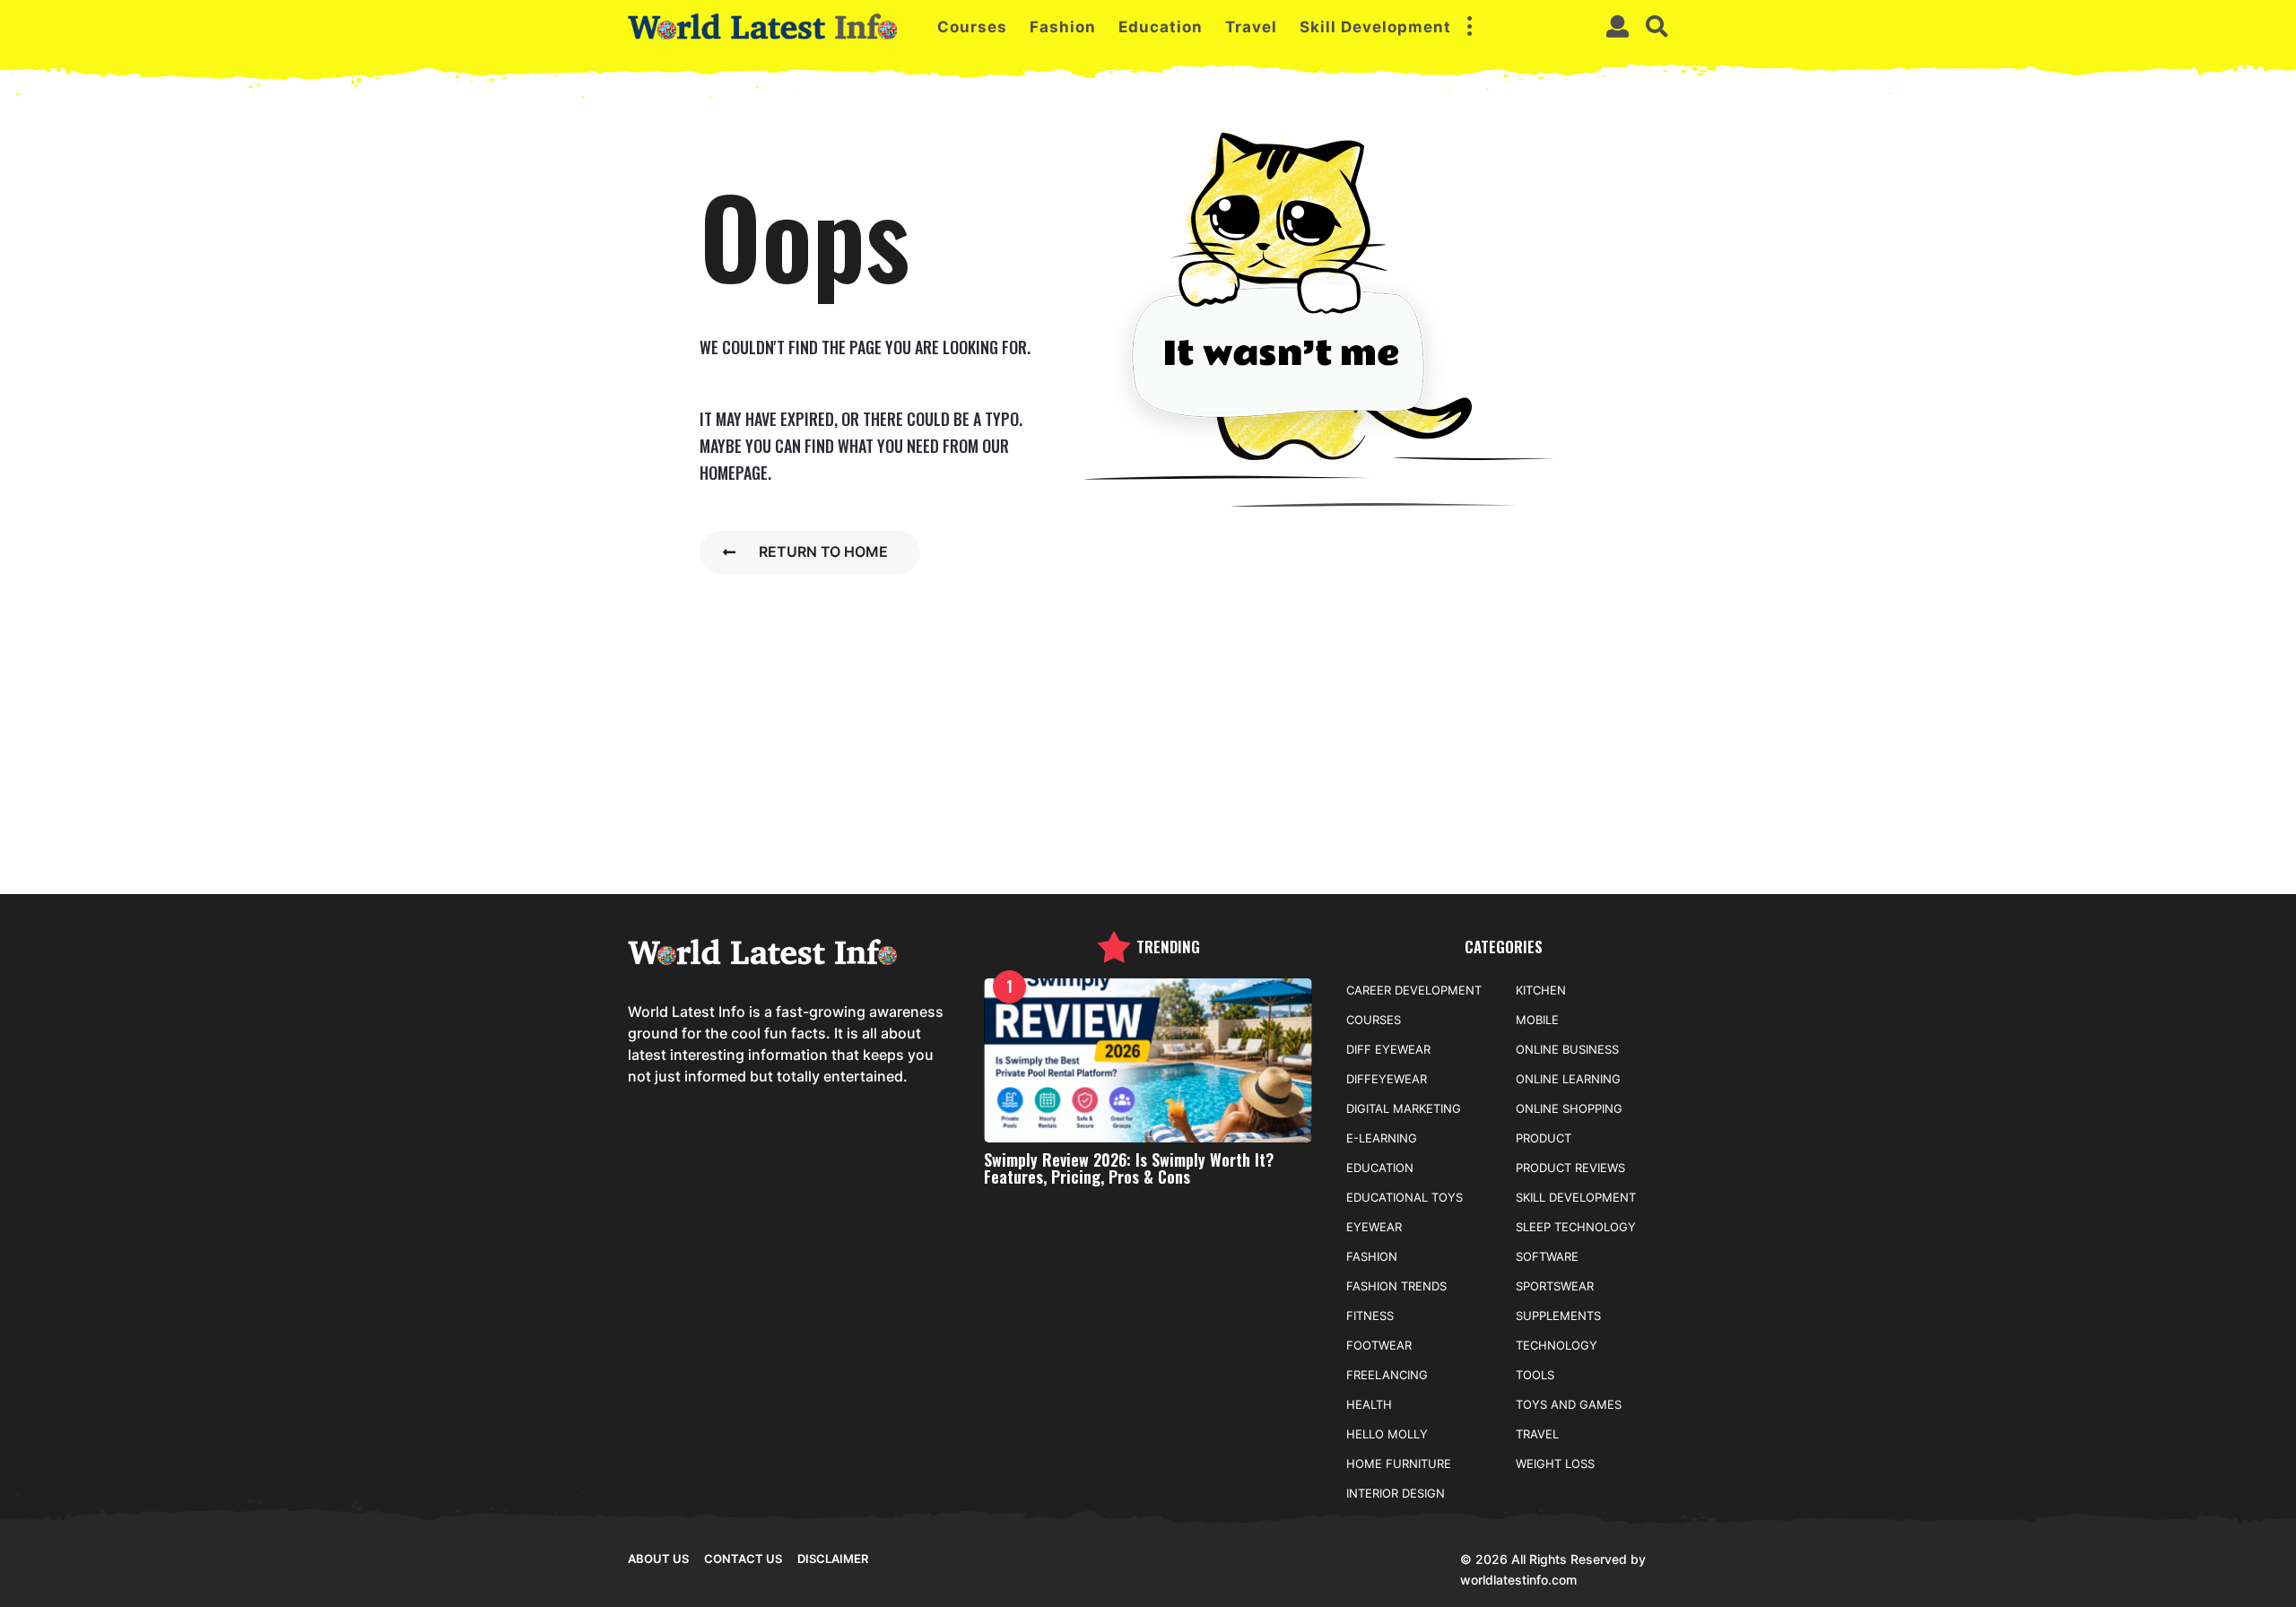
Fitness (1370, 1316)
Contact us (743, 1559)
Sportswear (1555, 1286)
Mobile (1537, 1020)
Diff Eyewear (1388, 1049)
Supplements (1558, 1316)
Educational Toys (1405, 1197)
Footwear (1379, 1345)
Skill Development (1375, 27)
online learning (1568, 1079)
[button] (1469, 27)
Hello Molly (1387, 1434)
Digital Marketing (1404, 1108)
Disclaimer (833, 1559)
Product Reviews (1570, 1168)
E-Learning (1382, 1138)
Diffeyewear (1387, 1079)
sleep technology (1576, 1227)
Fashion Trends (1396, 1286)
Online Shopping (1569, 1108)
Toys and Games (1569, 1404)
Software (1547, 1256)
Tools (1535, 1375)
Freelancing (1387, 1375)
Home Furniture (1399, 1464)
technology (1557, 1345)
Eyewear (1374, 1227)
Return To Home (823, 552)
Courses (972, 27)
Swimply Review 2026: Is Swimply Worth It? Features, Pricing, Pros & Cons (1129, 1168)
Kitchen (1541, 990)
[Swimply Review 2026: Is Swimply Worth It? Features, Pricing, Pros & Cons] (1148, 1060)
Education (1161, 27)
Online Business (1567, 1049)
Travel (1251, 27)
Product (1544, 1138)
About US (658, 1559)
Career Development (1414, 990)
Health (1369, 1404)
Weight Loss (1555, 1464)
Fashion (1063, 27)
